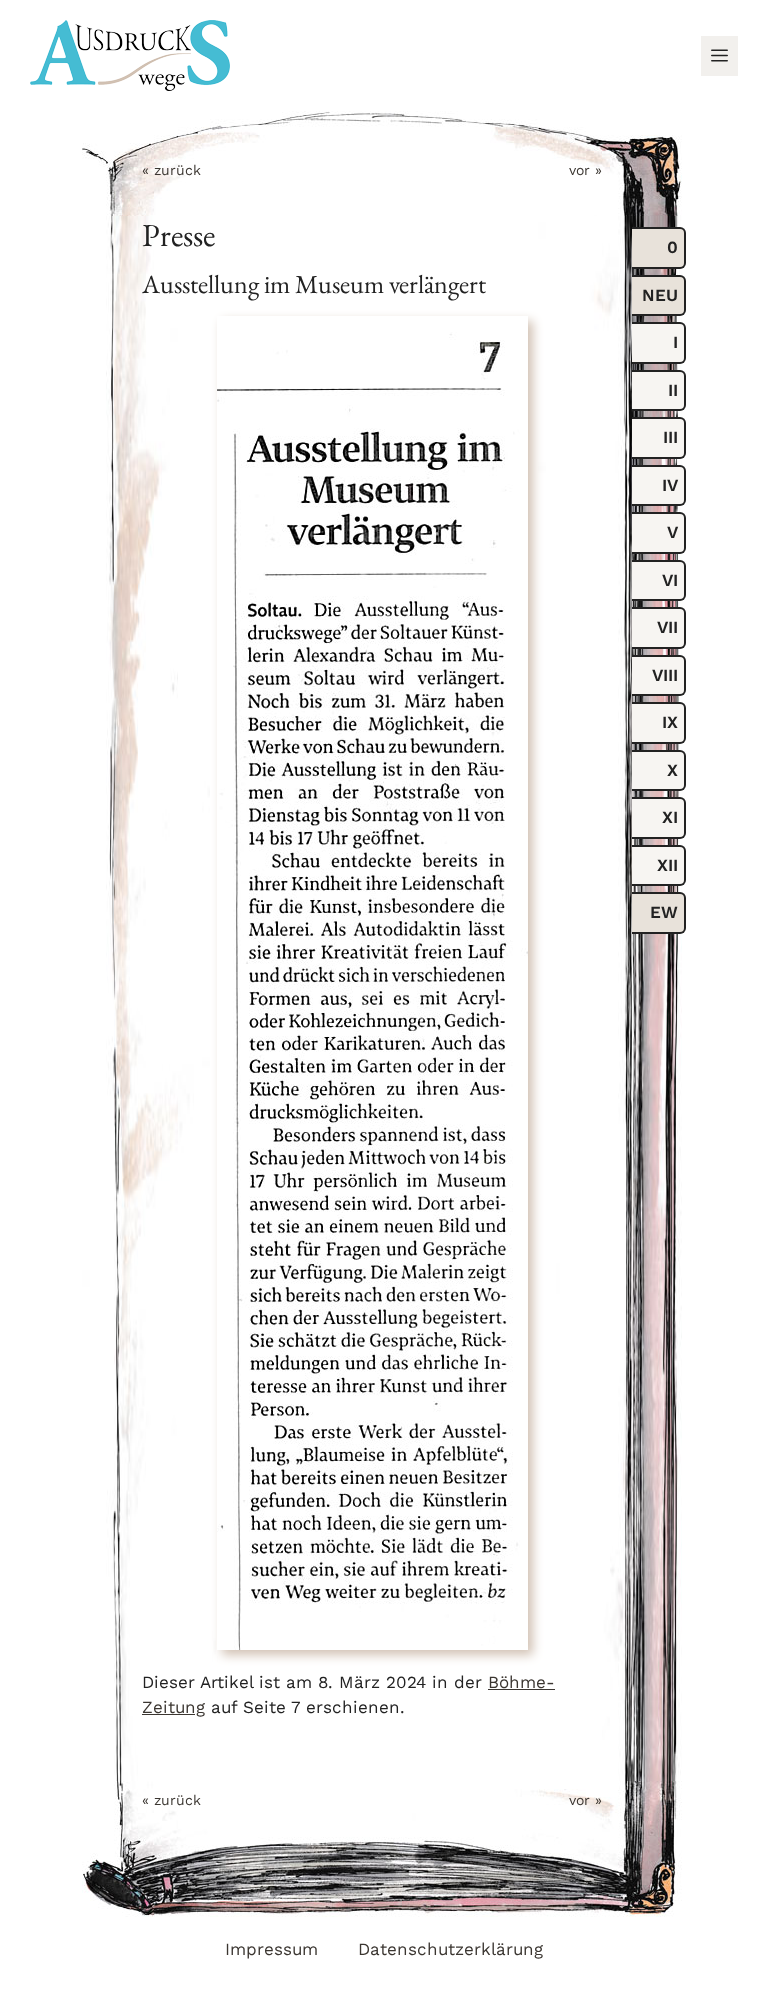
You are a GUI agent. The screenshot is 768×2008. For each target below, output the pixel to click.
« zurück (171, 170)
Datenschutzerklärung (450, 1949)
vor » (585, 170)
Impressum (271, 1949)
